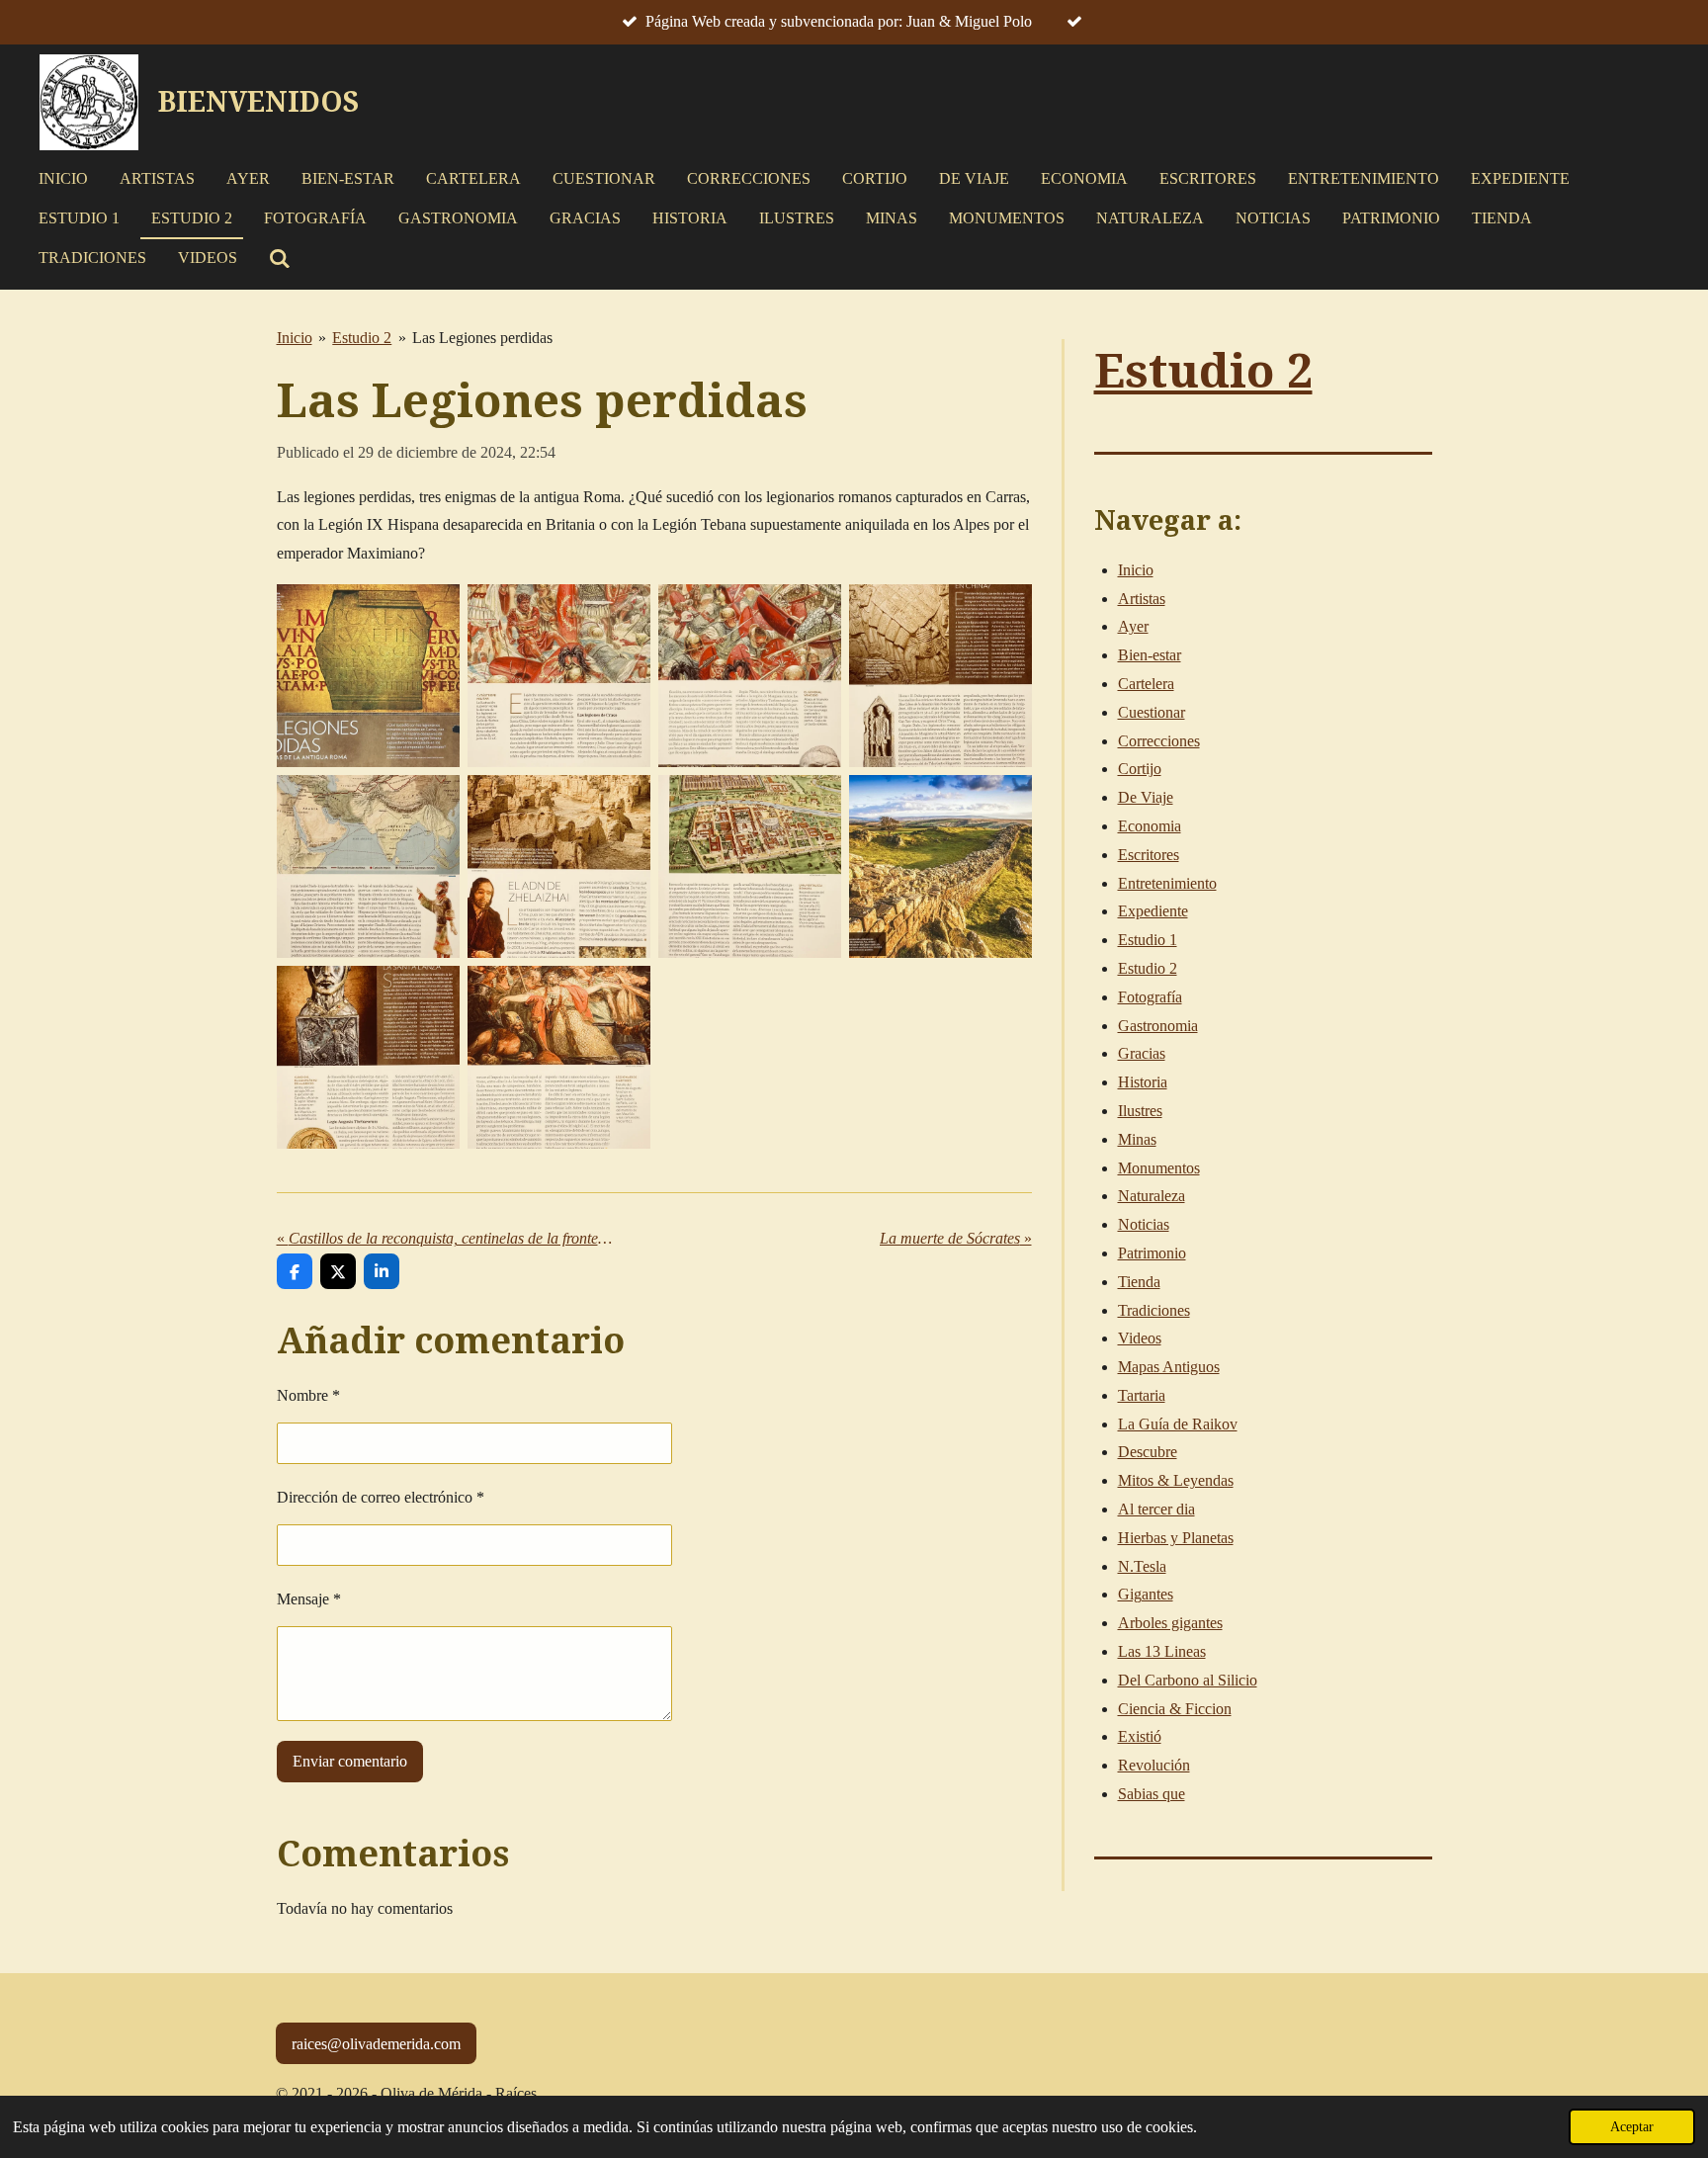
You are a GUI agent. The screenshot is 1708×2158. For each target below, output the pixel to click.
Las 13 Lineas (1162, 1651)
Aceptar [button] (1632, 2126)
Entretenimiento (1167, 883)
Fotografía (1150, 997)
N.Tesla (1142, 1566)
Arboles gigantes (1170, 1623)
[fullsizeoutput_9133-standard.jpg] (559, 1057)
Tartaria (1142, 1395)
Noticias (1144, 1224)
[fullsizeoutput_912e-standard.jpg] (368, 866)
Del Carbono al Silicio (1188, 1680)
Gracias (1142, 1053)
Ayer (1133, 626)
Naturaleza (1152, 1196)
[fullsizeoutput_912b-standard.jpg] (750, 676)
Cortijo (1140, 769)
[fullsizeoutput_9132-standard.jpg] (368, 1057)
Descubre (1148, 1452)
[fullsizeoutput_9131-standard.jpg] (940, 866)
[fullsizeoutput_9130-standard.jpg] (750, 866)
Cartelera (1146, 684)
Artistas (1142, 599)
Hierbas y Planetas (1176, 1538)
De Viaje (1146, 797)
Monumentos (1159, 1168)
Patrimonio (1152, 1253)
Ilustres (1140, 1111)
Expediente (1153, 911)
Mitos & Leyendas (1176, 1480)
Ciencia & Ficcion (1175, 1709)
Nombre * (308, 1395)
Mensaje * (309, 1599)
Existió (1140, 1736)
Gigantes (1146, 1594)
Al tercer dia (1156, 1509)
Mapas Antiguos (1169, 1367)
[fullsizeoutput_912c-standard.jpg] (940, 676)
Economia (1150, 826)
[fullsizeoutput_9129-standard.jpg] (368, 676)
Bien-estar (1150, 655)
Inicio (295, 338)
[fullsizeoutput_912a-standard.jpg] (559, 676)
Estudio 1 (1148, 940)
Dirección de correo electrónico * (381, 1497)
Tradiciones (1154, 1310)
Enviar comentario (350, 1761)
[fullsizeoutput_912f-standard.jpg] (559, 866)
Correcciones (1159, 741)
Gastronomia (1158, 1026)
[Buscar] (280, 259)
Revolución (1154, 1765)
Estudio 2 (362, 338)
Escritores (1149, 855)
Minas (1137, 1139)
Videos (1140, 1338)
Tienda (1139, 1282)
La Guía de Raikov (1178, 1424)
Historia (1143, 1082)
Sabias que (1152, 1794)
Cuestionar (1152, 712)
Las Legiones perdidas (482, 338)
